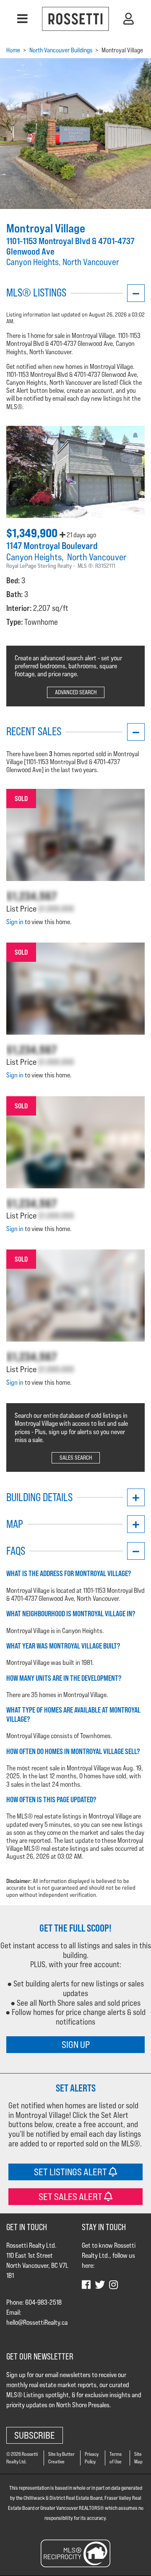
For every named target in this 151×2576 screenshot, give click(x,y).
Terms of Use (116, 2458)
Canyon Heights (34, 557)
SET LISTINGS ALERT (71, 2172)
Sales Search (76, 1458)
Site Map (138, 2458)
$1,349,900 (33, 533)
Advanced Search (76, 692)
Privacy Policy (92, 2458)
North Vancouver (97, 557)
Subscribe (35, 2435)
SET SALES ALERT (71, 2196)
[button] (22, 19)
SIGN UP (76, 2044)
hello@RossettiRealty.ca (37, 2322)
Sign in (15, 922)
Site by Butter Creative (61, 2458)
